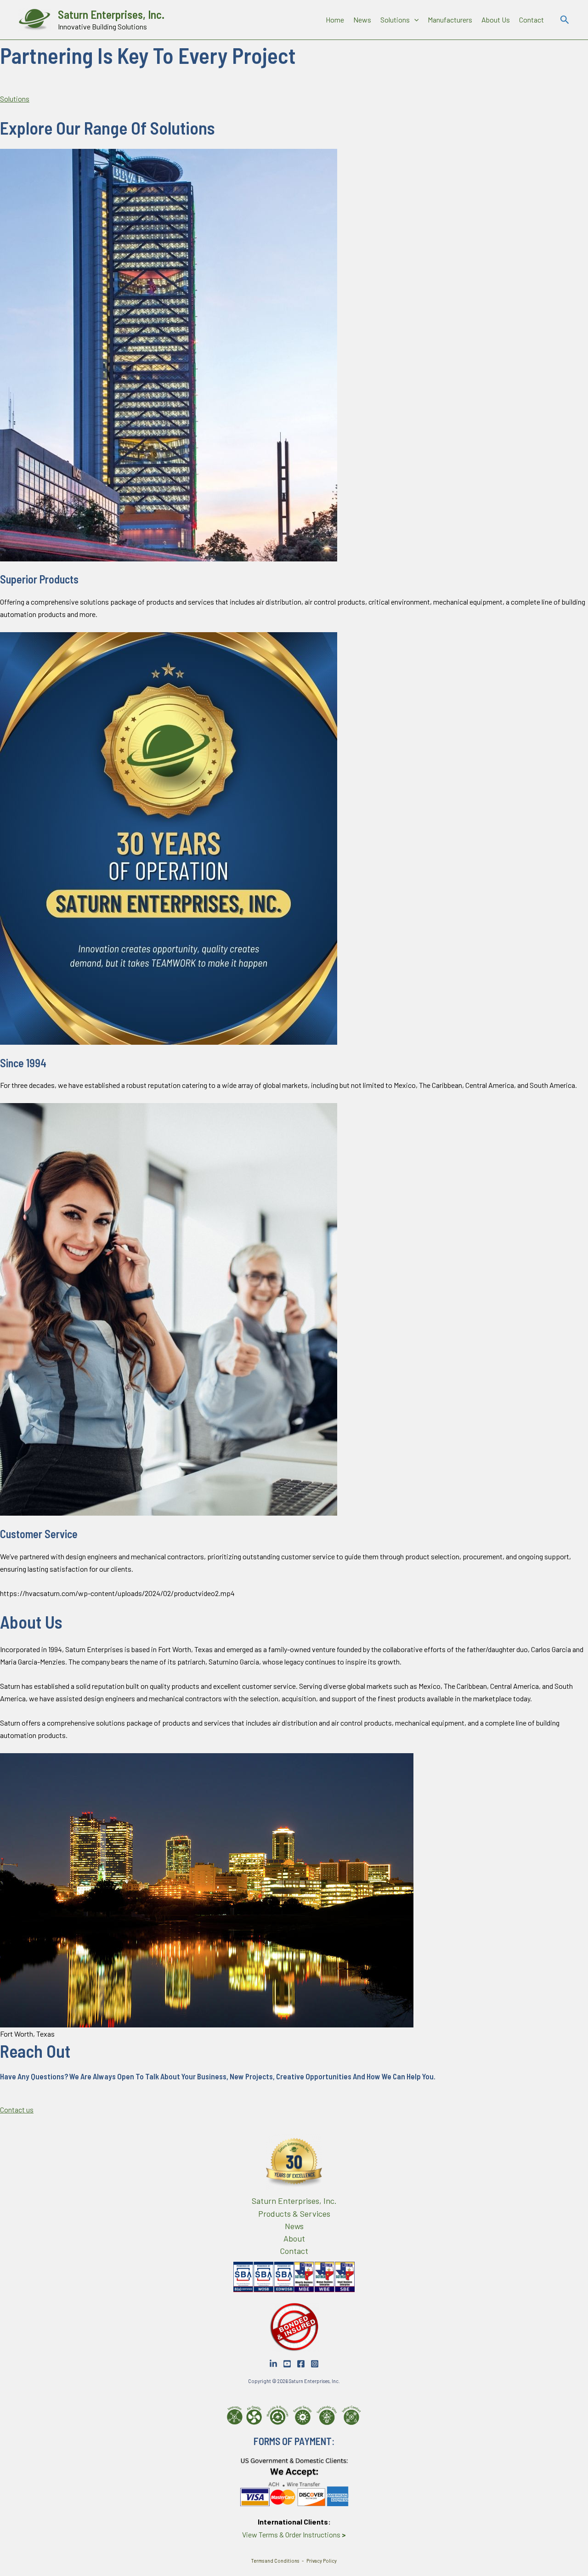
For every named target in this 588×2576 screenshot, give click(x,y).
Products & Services (294, 2214)
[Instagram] (315, 2364)
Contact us (17, 2109)
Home (335, 20)
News (362, 20)
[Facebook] (301, 2364)
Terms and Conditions (275, 2561)
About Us (496, 20)
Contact (531, 20)
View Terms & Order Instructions (294, 2534)
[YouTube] (287, 2364)
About (294, 2238)
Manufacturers (450, 20)
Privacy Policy (321, 2561)
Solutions (395, 20)
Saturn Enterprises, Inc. (111, 14)
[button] (414, 20)
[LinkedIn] (273, 2364)
